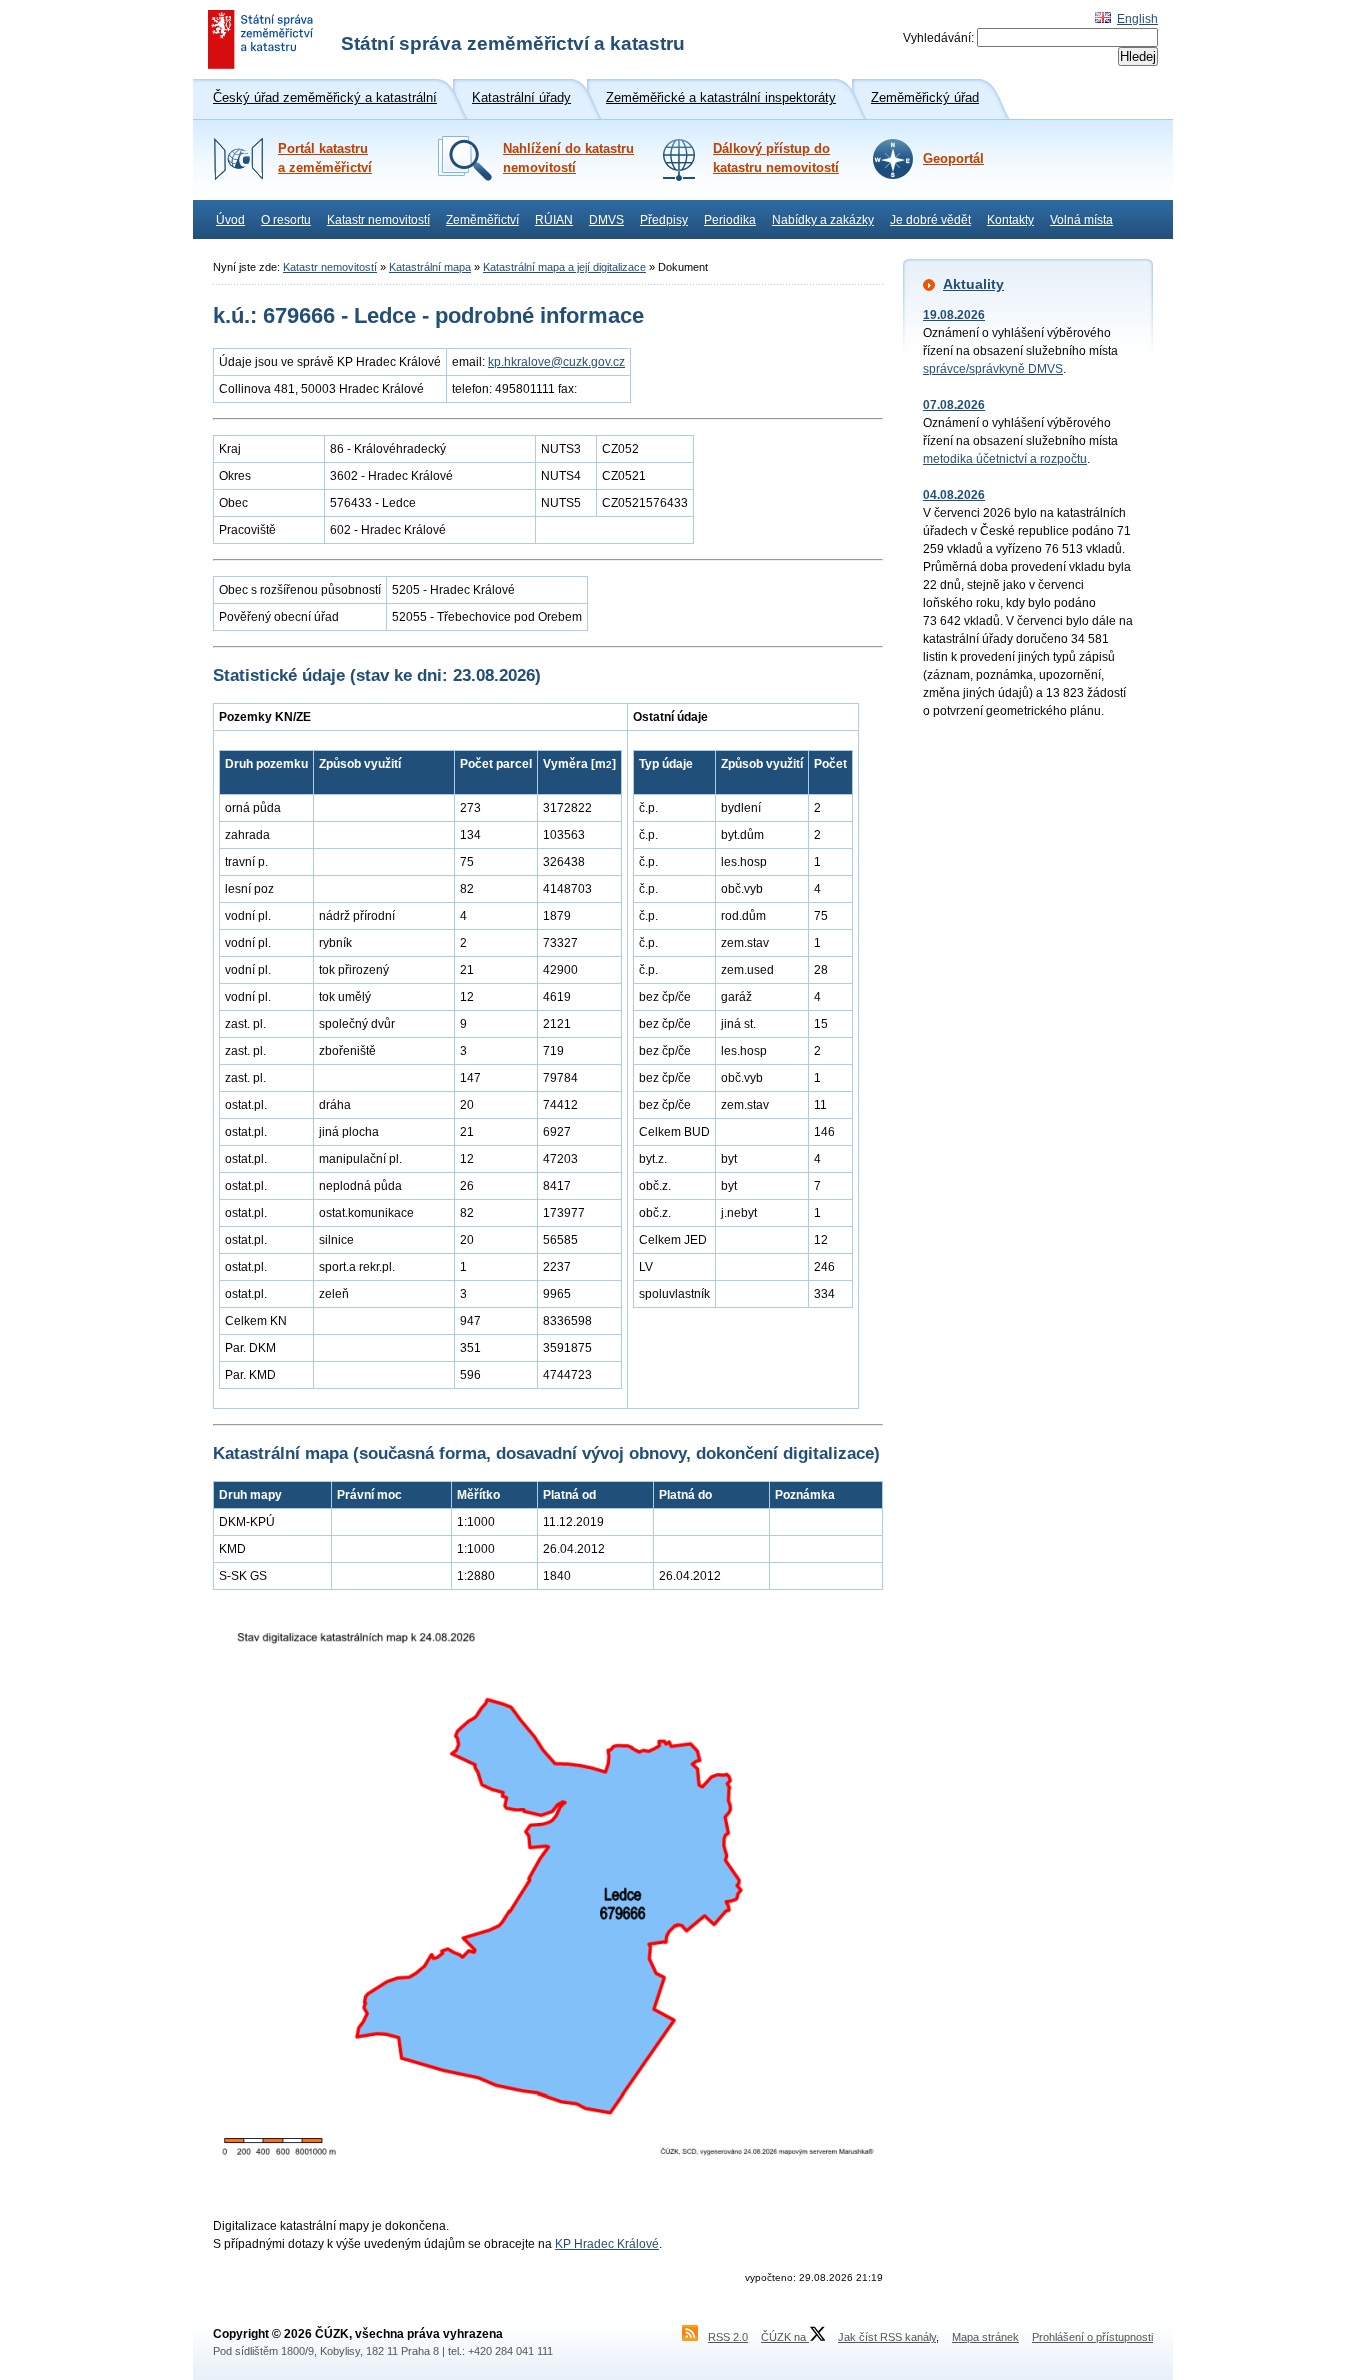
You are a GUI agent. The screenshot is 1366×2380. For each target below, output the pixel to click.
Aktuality (973, 284)
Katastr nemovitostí (378, 220)
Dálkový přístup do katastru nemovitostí (776, 158)
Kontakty (1010, 220)
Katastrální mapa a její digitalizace (564, 267)
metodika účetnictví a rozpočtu (1005, 459)
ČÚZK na (785, 2337)
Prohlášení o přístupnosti (1092, 2337)
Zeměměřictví (482, 220)
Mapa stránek (985, 2337)
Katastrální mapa (430, 267)
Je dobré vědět (930, 220)
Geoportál (953, 159)
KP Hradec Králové (607, 2244)
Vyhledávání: (938, 38)
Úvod (230, 220)
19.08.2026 (954, 315)
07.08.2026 (954, 405)
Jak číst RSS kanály (887, 2337)
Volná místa (1081, 220)
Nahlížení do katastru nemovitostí (568, 158)
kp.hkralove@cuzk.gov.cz (556, 362)
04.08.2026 (954, 495)
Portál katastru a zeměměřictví (325, 158)
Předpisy (664, 220)
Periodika (730, 220)
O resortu (286, 220)
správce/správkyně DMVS (993, 369)
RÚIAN (554, 220)
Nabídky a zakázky (823, 220)
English (1137, 19)
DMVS (606, 220)
